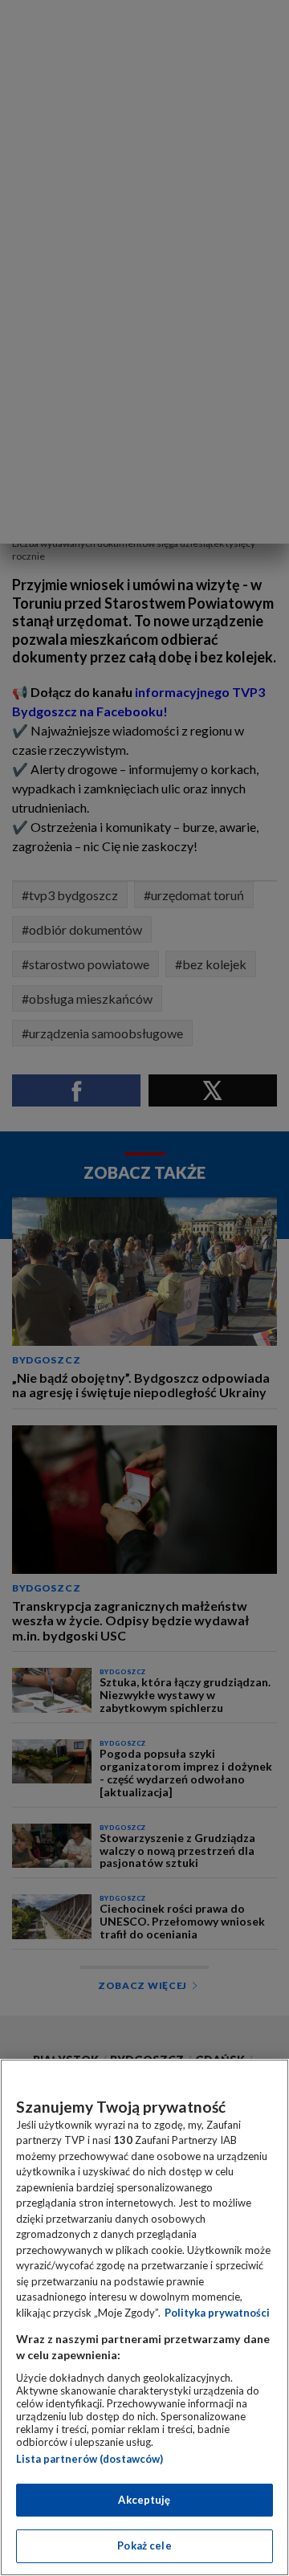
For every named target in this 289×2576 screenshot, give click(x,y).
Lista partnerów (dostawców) (90, 2459)
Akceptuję (144, 2500)
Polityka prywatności (217, 2313)
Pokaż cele (144, 2545)
